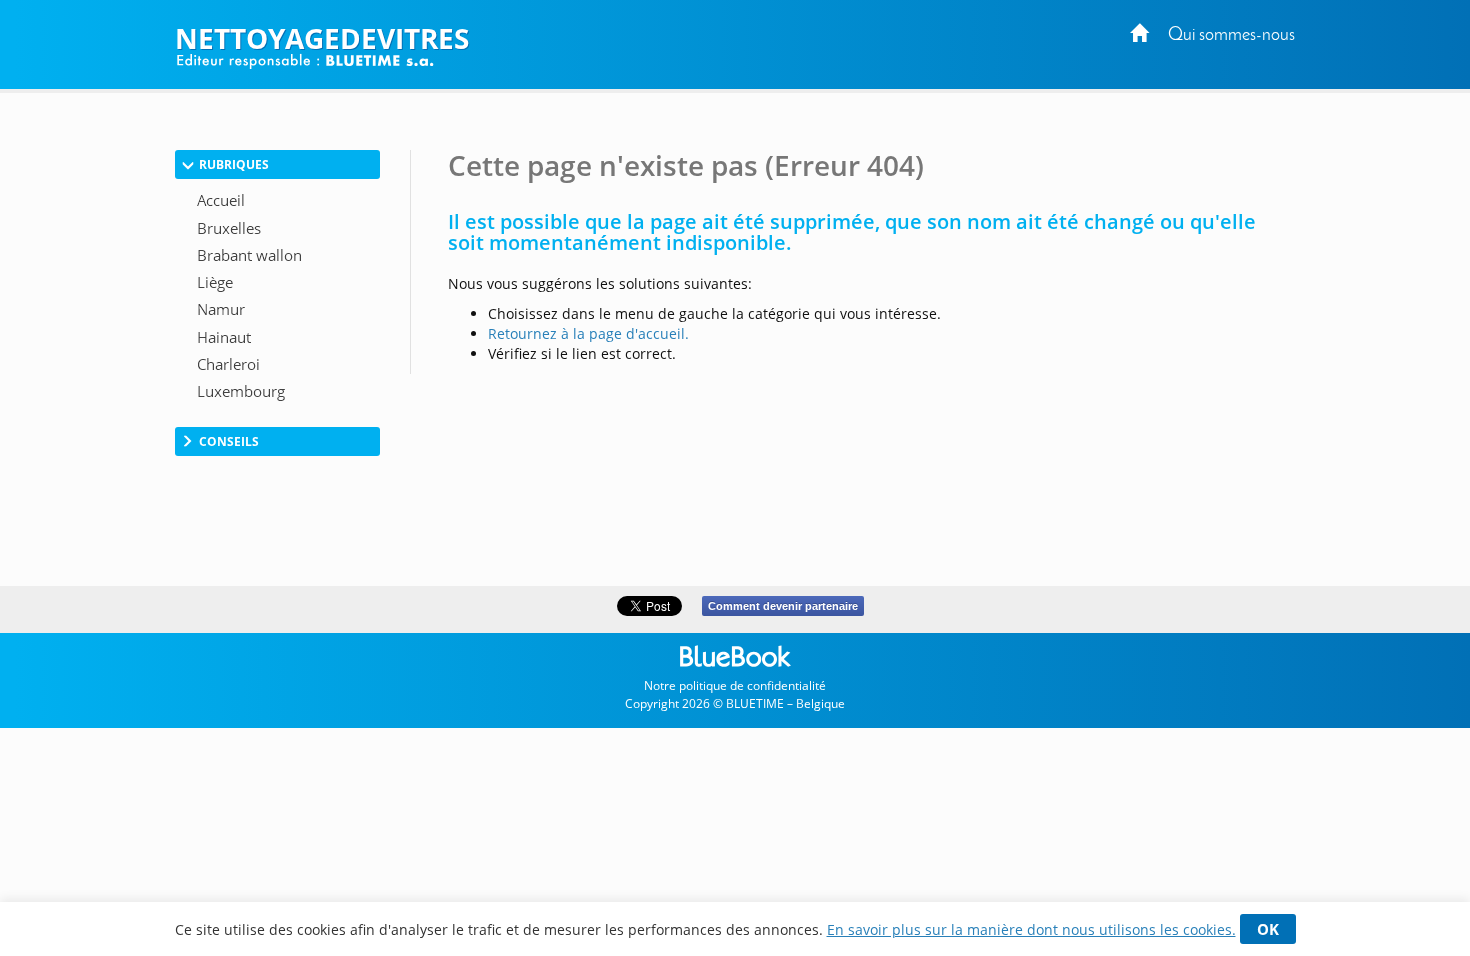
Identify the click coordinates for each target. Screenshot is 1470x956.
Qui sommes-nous (1231, 35)
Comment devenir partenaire (783, 606)
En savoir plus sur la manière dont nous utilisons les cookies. (1031, 929)
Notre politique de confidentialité (735, 685)
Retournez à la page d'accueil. (588, 333)
